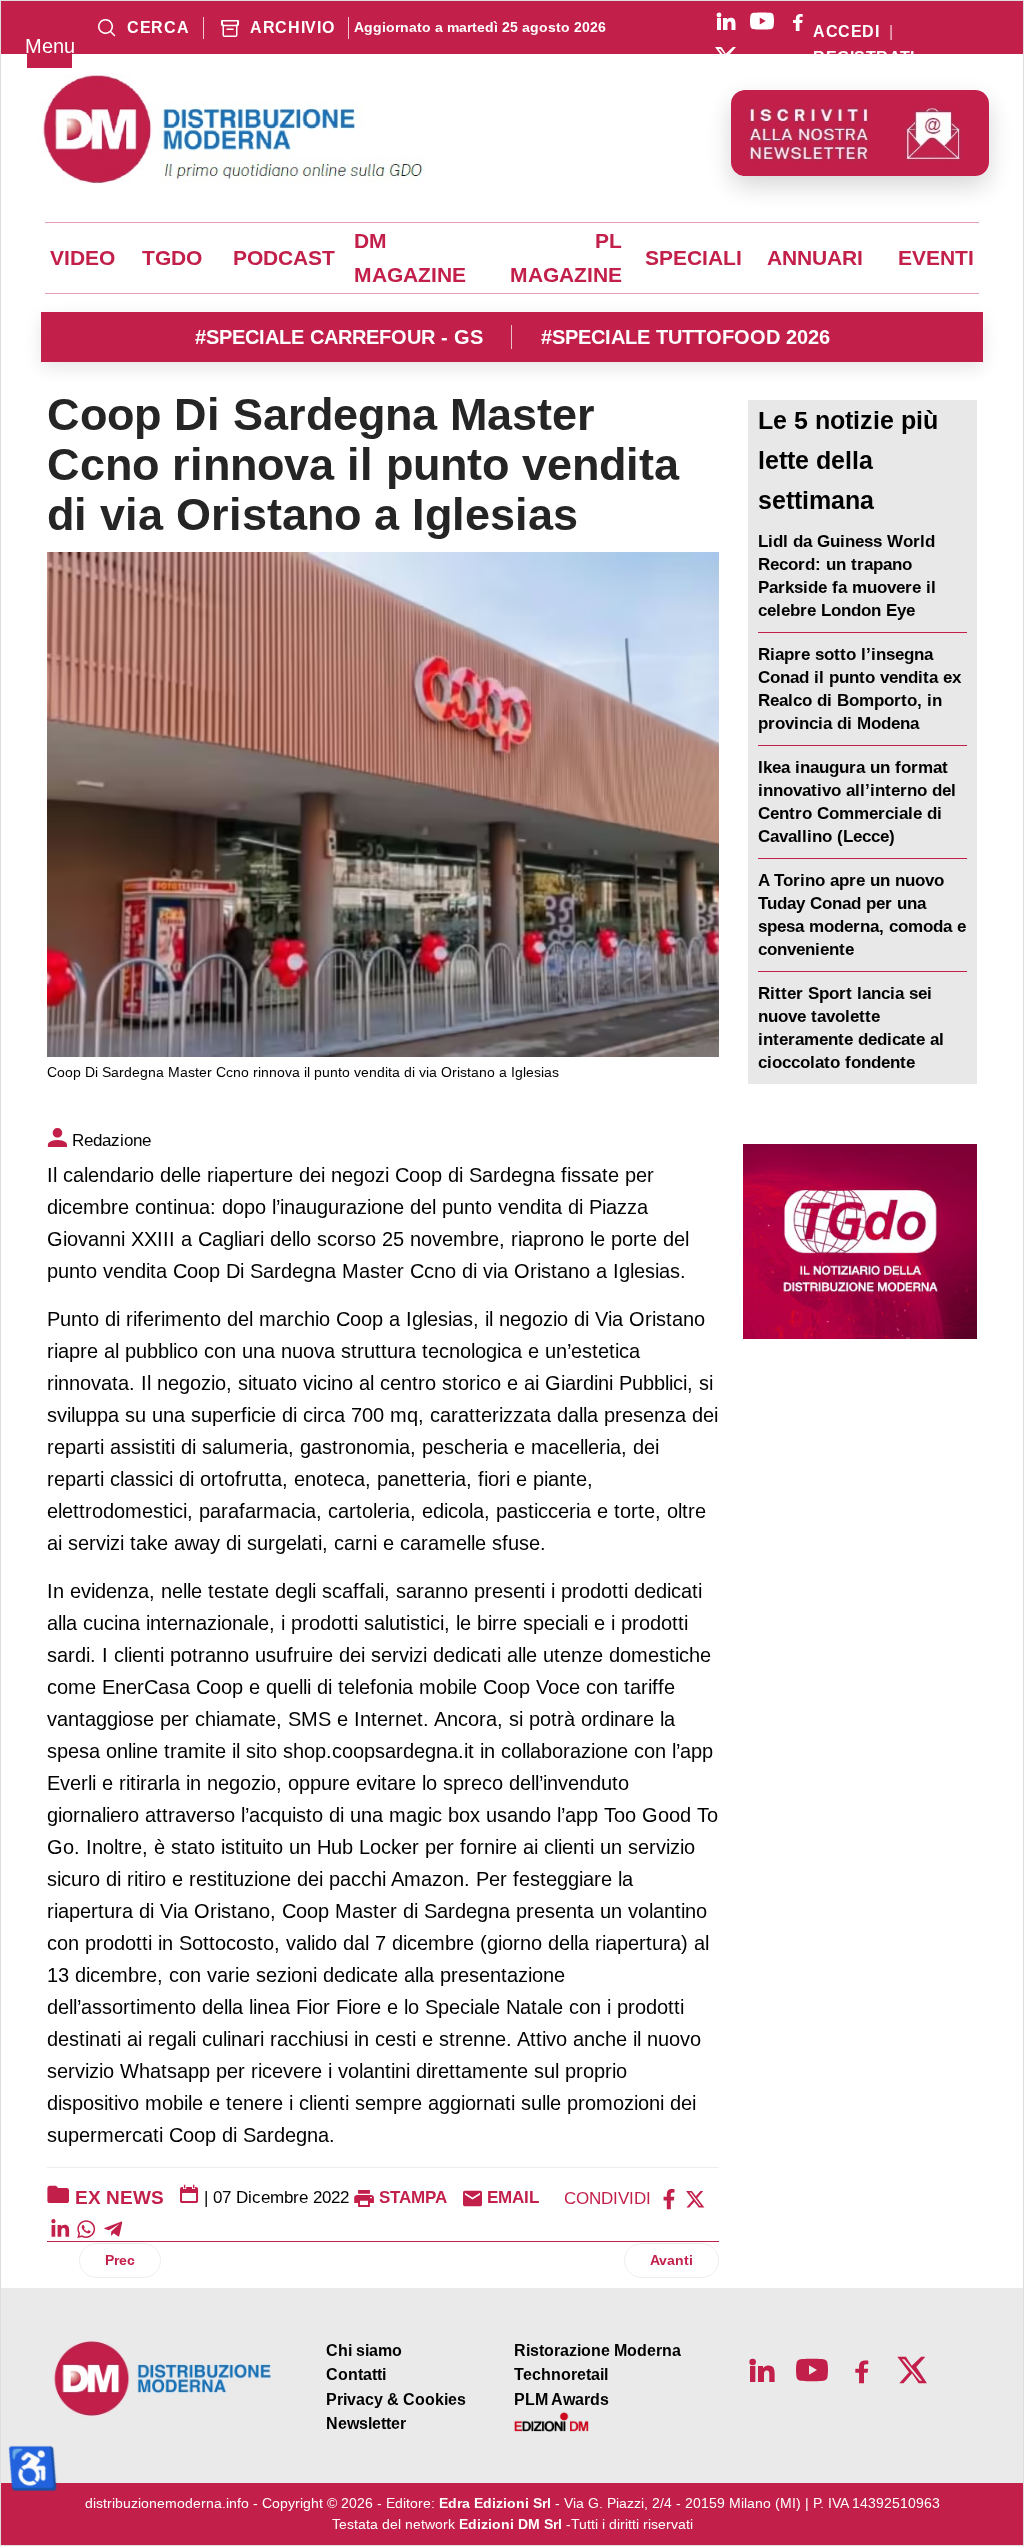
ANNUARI (815, 258)
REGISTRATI (864, 58)
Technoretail (561, 2374)
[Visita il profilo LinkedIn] (726, 21)
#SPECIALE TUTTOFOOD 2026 (685, 337)
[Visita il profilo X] (726, 57)
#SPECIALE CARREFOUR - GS (339, 337)
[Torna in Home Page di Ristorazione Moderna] (163, 2378)
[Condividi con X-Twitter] (695, 2197)
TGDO (172, 258)
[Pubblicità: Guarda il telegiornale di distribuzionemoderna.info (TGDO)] (860, 1241)
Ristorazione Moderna (597, 2350)
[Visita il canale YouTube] (762, 21)
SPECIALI (693, 258)
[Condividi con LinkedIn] (60, 2227)
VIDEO (82, 258)
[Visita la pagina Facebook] (798, 21)
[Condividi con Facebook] (669, 2197)
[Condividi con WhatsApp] (86, 2227)
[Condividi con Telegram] (113, 2227)
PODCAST (284, 258)
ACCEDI (846, 32)
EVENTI (936, 258)
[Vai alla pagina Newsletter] (860, 133)
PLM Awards (561, 2399)
